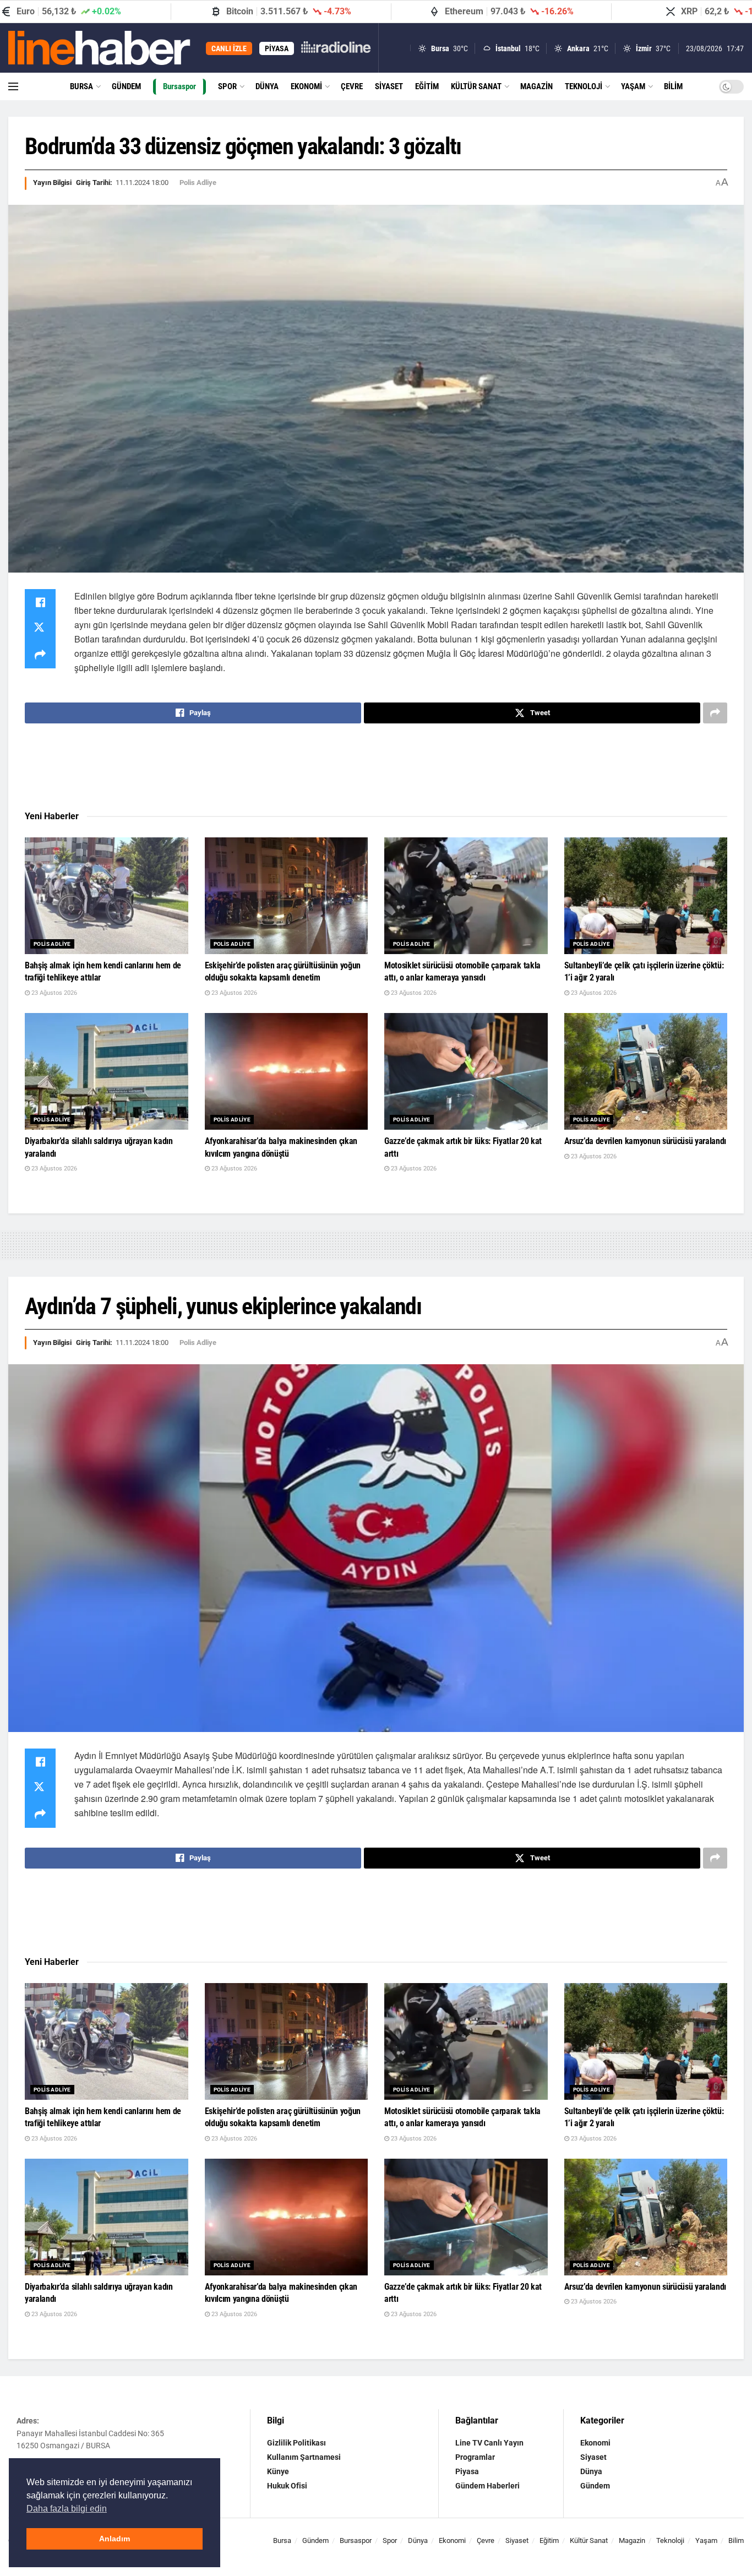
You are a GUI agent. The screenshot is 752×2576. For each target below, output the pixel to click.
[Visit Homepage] (99, 48)
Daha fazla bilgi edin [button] (67, 2509)
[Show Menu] (13, 86)
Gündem (126, 86)
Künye (278, 2471)
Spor (227, 86)
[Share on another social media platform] (40, 655)
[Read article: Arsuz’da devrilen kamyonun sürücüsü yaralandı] (646, 1071)
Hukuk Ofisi (287, 2486)
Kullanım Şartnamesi (304, 2457)
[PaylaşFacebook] (40, 602)
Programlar (475, 2457)
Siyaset (389, 86)
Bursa (81, 86)
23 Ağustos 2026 (53, 993)
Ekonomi (306, 86)
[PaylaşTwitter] (40, 629)
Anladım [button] (115, 2539)
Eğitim (427, 86)
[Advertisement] (376, 767)
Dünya (267, 86)
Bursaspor (179, 86)
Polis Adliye (198, 183)
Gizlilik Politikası (296, 2443)
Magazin (536, 86)
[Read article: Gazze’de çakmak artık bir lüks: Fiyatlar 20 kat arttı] (466, 1071)
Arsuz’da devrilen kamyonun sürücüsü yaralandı (645, 1141)
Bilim (673, 86)
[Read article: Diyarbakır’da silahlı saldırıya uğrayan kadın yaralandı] (107, 1071)
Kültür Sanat (476, 86)
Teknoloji (584, 86)
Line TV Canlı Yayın (489, 2443)
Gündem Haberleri (487, 2486)
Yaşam (633, 86)
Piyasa (467, 2471)
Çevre (352, 86)
